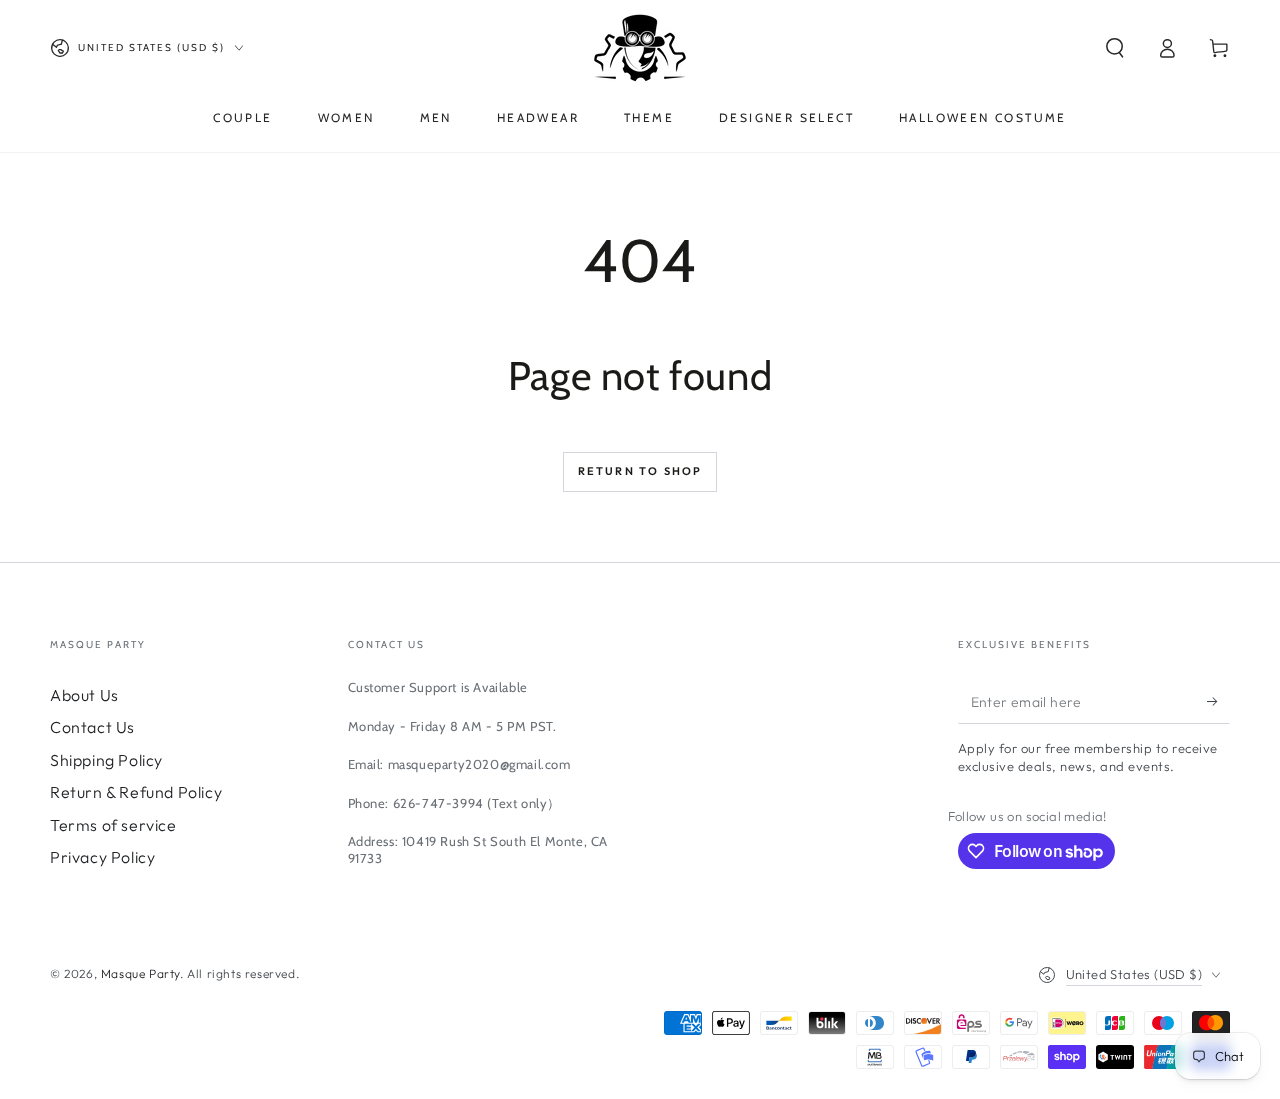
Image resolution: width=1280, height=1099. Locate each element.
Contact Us (92, 727)
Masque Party (140, 973)
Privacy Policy (102, 857)
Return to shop (640, 471)
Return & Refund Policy (136, 792)
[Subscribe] (1218, 701)
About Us (84, 695)
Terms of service (113, 825)
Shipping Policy (106, 760)
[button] (1115, 48)
